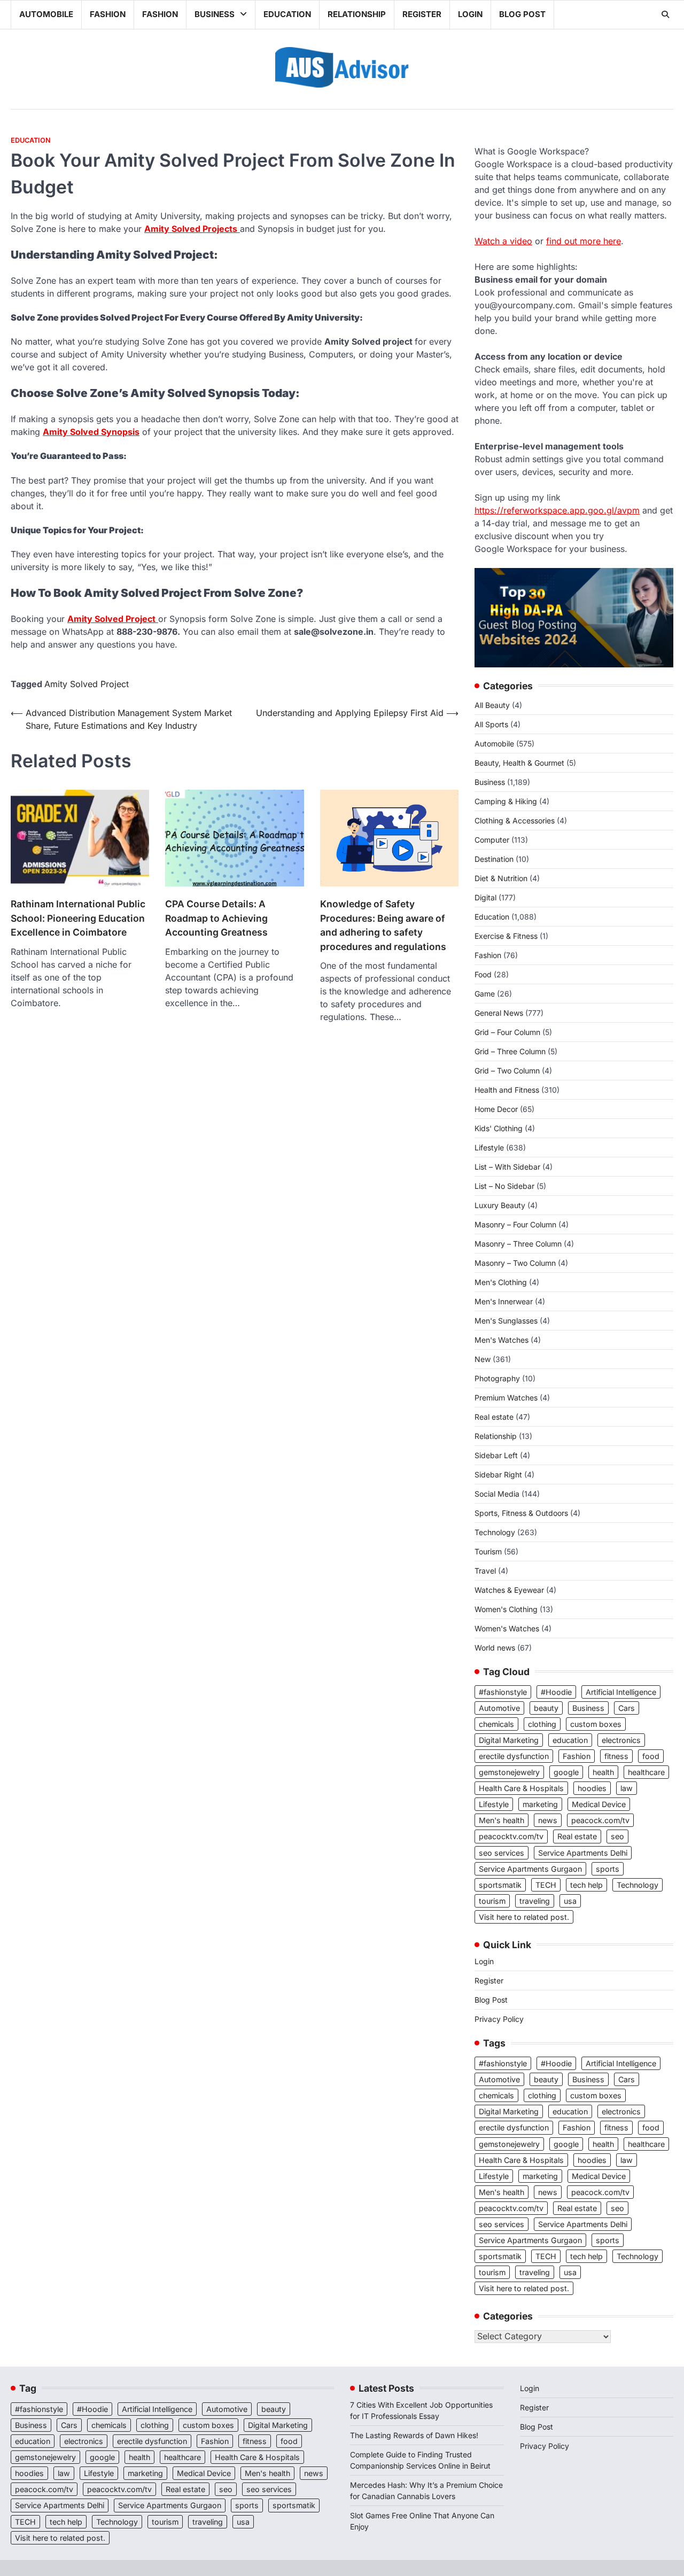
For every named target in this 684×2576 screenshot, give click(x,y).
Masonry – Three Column (518, 1244)
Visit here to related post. (524, 1917)
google (566, 1772)
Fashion (108, 14)
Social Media (497, 1494)
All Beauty (492, 705)
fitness (616, 1756)
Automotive (499, 1708)
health (603, 1772)
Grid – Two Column (507, 1071)
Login (470, 14)
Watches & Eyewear (509, 1590)
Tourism (488, 1551)
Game (485, 994)
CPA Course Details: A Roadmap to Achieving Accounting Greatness (216, 918)
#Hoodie (556, 1692)
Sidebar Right (498, 1474)
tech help (586, 1885)
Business (215, 14)
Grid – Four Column (507, 1032)
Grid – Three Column (510, 1051)
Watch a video (503, 241)
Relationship (357, 14)
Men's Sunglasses (506, 1321)
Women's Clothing (506, 1609)
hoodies (592, 1788)
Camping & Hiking (506, 801)
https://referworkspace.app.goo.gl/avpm (557, 510)
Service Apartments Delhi (583, 1853)
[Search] (665, 14)
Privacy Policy (499, 2019)
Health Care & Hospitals (521, 1788)
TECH (546, 1885)
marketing (540, 1804)
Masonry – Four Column (515, 1224)
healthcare (646, 1772)
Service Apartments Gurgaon (530, 1869)
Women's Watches (507, 1628)
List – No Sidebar (504, 1186)
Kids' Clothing (499, 1128)
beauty (546, 1708)
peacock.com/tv (600, 1820)
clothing (542, 1724)
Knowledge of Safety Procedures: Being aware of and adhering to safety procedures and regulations (383, 925)
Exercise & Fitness (506, 936)
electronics (621, 1740)
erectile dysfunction (514, 1756)
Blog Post (522, 14)
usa (570, 1901)
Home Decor (496, 1109)
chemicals (496, 1724)
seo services (502, 1853)
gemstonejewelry (509, 1772)
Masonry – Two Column (515, 1263)
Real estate (494, 1417)
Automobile (46, 14)
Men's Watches (502, 1340)
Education (287, 14)
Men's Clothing (501, 1282)
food (651, 1756)
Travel (485, 1571)
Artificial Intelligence (621, 1692)
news (548, 1820)
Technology (495, 1532)
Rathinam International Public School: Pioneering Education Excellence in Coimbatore (78, 918)
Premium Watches (506, 1398)
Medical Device (599, 1804)
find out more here (584, 241)
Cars (627, 1708)
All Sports (491, 724)
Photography (497, 1378)
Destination (494, 859)
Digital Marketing (509, 1740)
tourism (492, 1901)
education (570, 1740)
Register (422, 14)
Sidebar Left (496, 1455)
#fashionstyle (503, 1692)
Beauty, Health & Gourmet (519, 763)
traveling (535, 1901)
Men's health (502, 1820)
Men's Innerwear (504, 1301)
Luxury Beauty (500, 1205)
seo (617, 1836)
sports (608, 1869)
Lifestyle (489, 1147)
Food (483, 974)
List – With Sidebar (507, 1167)
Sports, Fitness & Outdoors (521, 1513)
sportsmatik (500, 1885)
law (627, 1788)
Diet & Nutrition (501, 878)
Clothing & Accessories (515, 820)
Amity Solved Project (87, 684)
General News (499, 1013)
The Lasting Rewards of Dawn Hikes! (414, 2435)
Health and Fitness (507, 1090)
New (483, 1359)
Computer (492, 840)
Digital (485, 897)
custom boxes (596, 1724)
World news (495, 1648)
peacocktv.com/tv (511, 1836)
